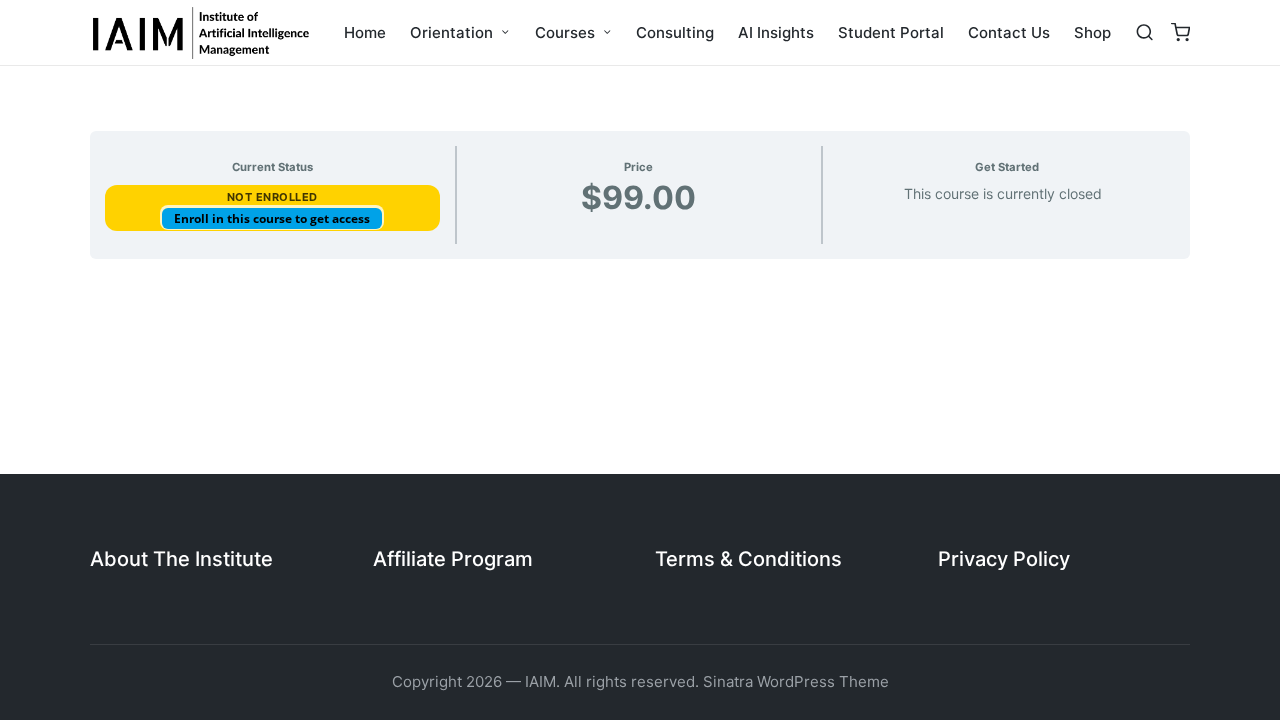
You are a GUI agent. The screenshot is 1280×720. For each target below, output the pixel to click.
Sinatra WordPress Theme (796, 681)
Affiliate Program (453, 559)
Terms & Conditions (748, 559)
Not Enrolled (272, 197)
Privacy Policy (1004, 559)
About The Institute (181, 559)
